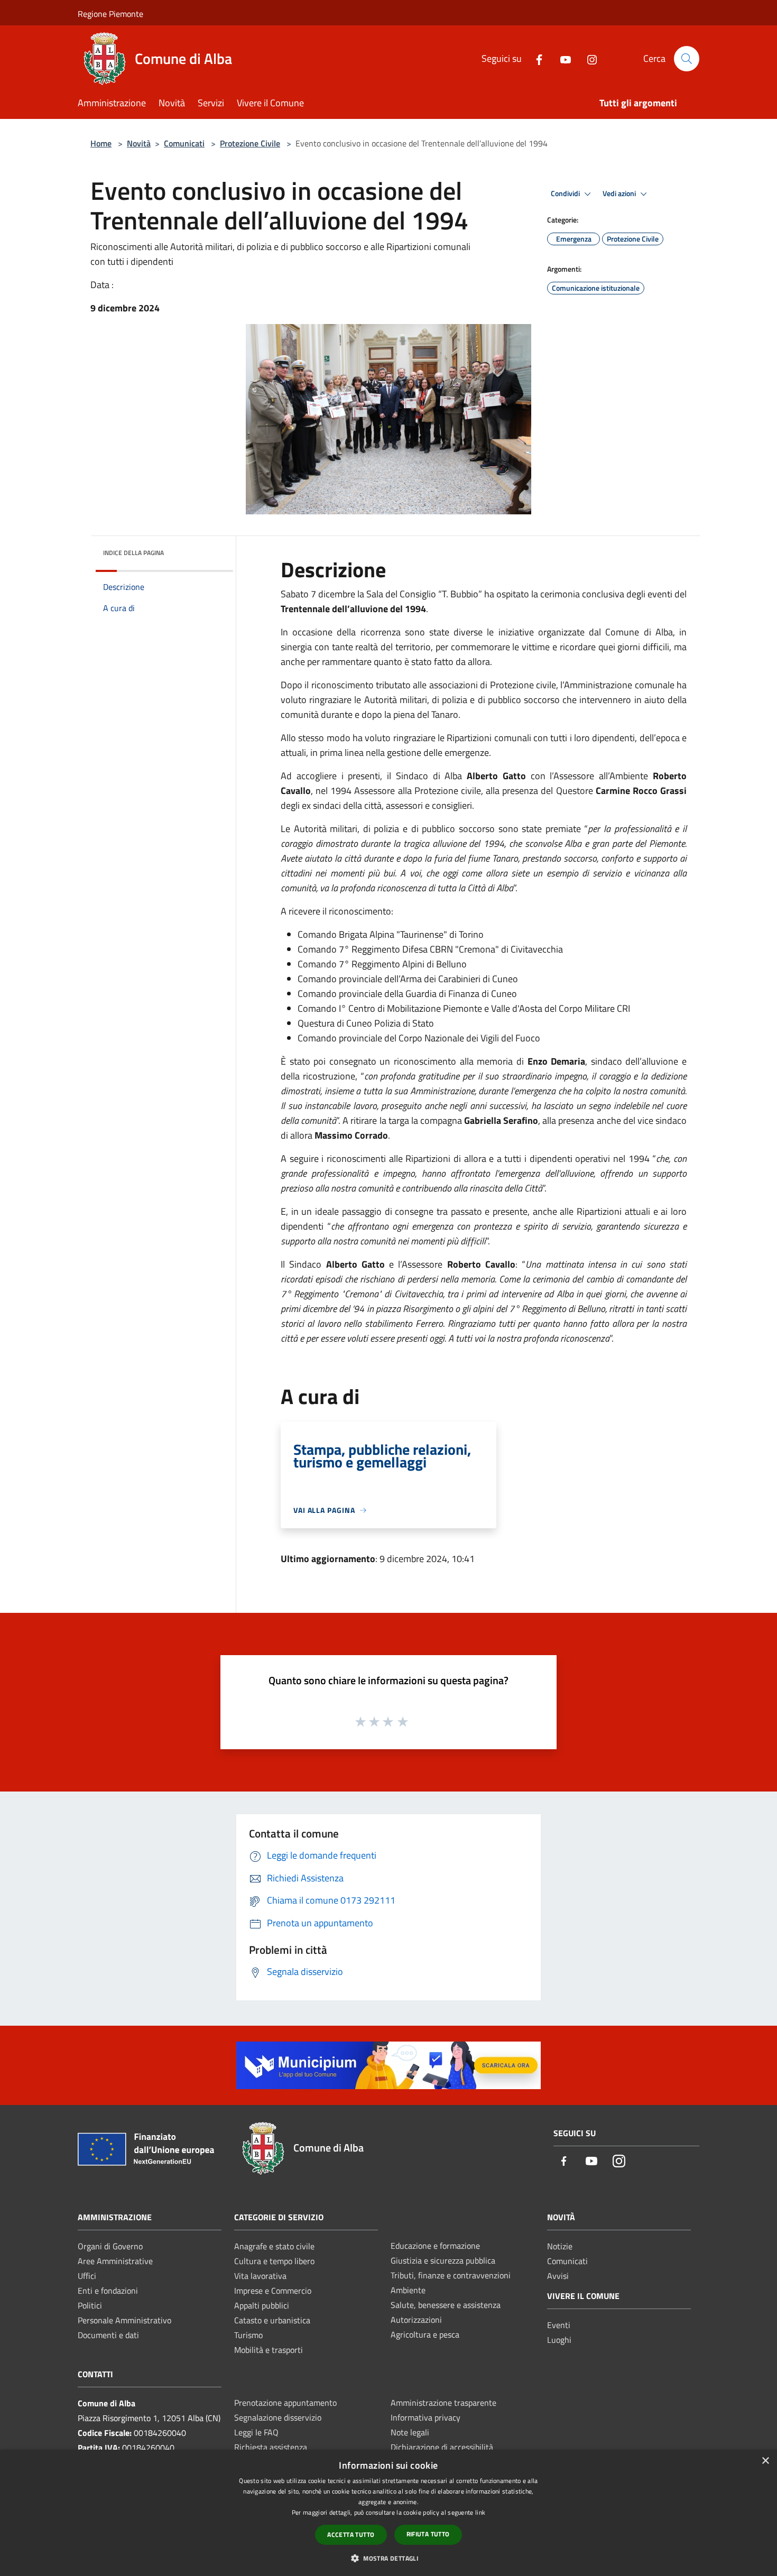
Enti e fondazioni (108, 2291)
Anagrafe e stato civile (274, 2246)
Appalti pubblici (262, 2305)
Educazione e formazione (435, 2246)
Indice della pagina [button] (133, 553)
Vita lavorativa (260, 2276)
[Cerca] (687, 59)
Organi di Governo (110, 2246)
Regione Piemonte (110, 14)
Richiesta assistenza (271, 2447)
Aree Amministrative (115, 2261)
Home (101, 143)
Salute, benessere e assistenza (446, 2305)
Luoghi (559, 2340)
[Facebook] (535, 58)
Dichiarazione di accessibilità (442, 2447)
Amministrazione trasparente (443, 2403)
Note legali (410, 2432)
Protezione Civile (250, 143)
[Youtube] (561, 58)
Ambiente (408, 2290)
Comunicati (184, 143)
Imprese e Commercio (273, 2291)
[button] (388, 2558)
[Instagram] (588, 58)
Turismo (248, 2335)
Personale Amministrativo (124, 2320)
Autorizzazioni (416, 2320)
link (480, 2512)
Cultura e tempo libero (274, 2261)
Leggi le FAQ (256, 2432)
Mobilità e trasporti (269, 2350)
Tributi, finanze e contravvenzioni (451, 2275)
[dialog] (388, 2513)
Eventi (559, 2325)
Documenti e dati (108, 2335)
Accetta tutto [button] (351, 2535)
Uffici (87, 2276)
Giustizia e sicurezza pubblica (443, 2260)
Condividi (566, 193)
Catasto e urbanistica (272, 2320)
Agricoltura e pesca (425, 2334)
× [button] (765, 2461)
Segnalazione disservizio (278, 2417)
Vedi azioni (620, 193)
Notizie (560, 2246)
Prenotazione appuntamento (285, 2403)
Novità (139, 143)
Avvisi (558, 2276)
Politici (90, 2305)
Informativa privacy (425, 2417)
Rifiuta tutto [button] (428, 2534)
